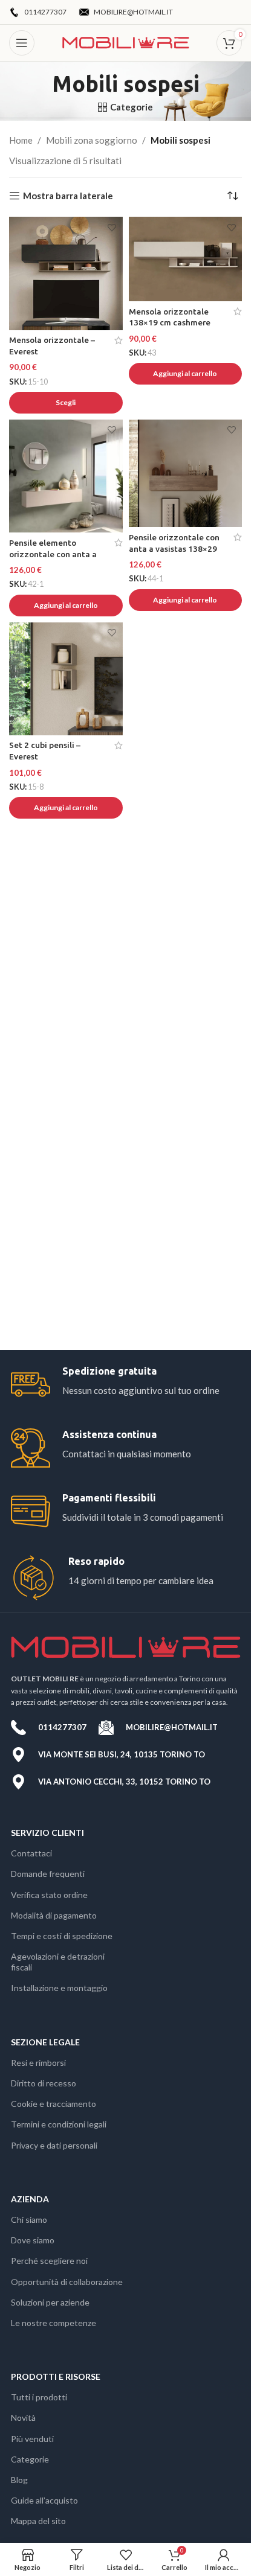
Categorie (30, 2459)
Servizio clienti (47, 1833)
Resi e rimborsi (38, 2063)
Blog (19, 2480)
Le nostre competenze (54, 2323)
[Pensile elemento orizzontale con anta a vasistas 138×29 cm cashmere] (66, 476)
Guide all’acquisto (44, 2500)
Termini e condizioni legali (59, 2124)
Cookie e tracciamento (54, 2104)
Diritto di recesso (44, 2083)
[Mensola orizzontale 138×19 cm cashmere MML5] (186, 259)
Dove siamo (33, 2240)
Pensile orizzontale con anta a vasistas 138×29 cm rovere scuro (174, 549)
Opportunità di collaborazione (67, 2282)
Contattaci (31, 1853)
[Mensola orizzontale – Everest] (66, 273)
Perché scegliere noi (49, 2261)
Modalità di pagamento (54, 1915)
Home (21, 140)
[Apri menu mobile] (22, 43)
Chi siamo (29, 2220)
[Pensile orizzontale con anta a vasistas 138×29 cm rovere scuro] (186, 473)
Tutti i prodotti (39, 2397)
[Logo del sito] (126, 42)
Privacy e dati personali (54, 2145)
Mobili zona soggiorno (92, 140)
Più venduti (32, 2439)
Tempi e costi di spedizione (62, 1936)
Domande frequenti (48, 1874)
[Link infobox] (126, 1385)
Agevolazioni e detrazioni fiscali (58, 1962)
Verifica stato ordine (49, 1895)
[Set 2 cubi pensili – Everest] (66, 679)
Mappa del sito (38, 2521)
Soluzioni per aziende (50, 2302)
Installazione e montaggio (59, 1988)
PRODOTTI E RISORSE (56, 2376)
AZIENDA (30, 2199)
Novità (23, 2418)
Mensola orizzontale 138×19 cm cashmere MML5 (170, 323)
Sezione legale (45, 2042)
